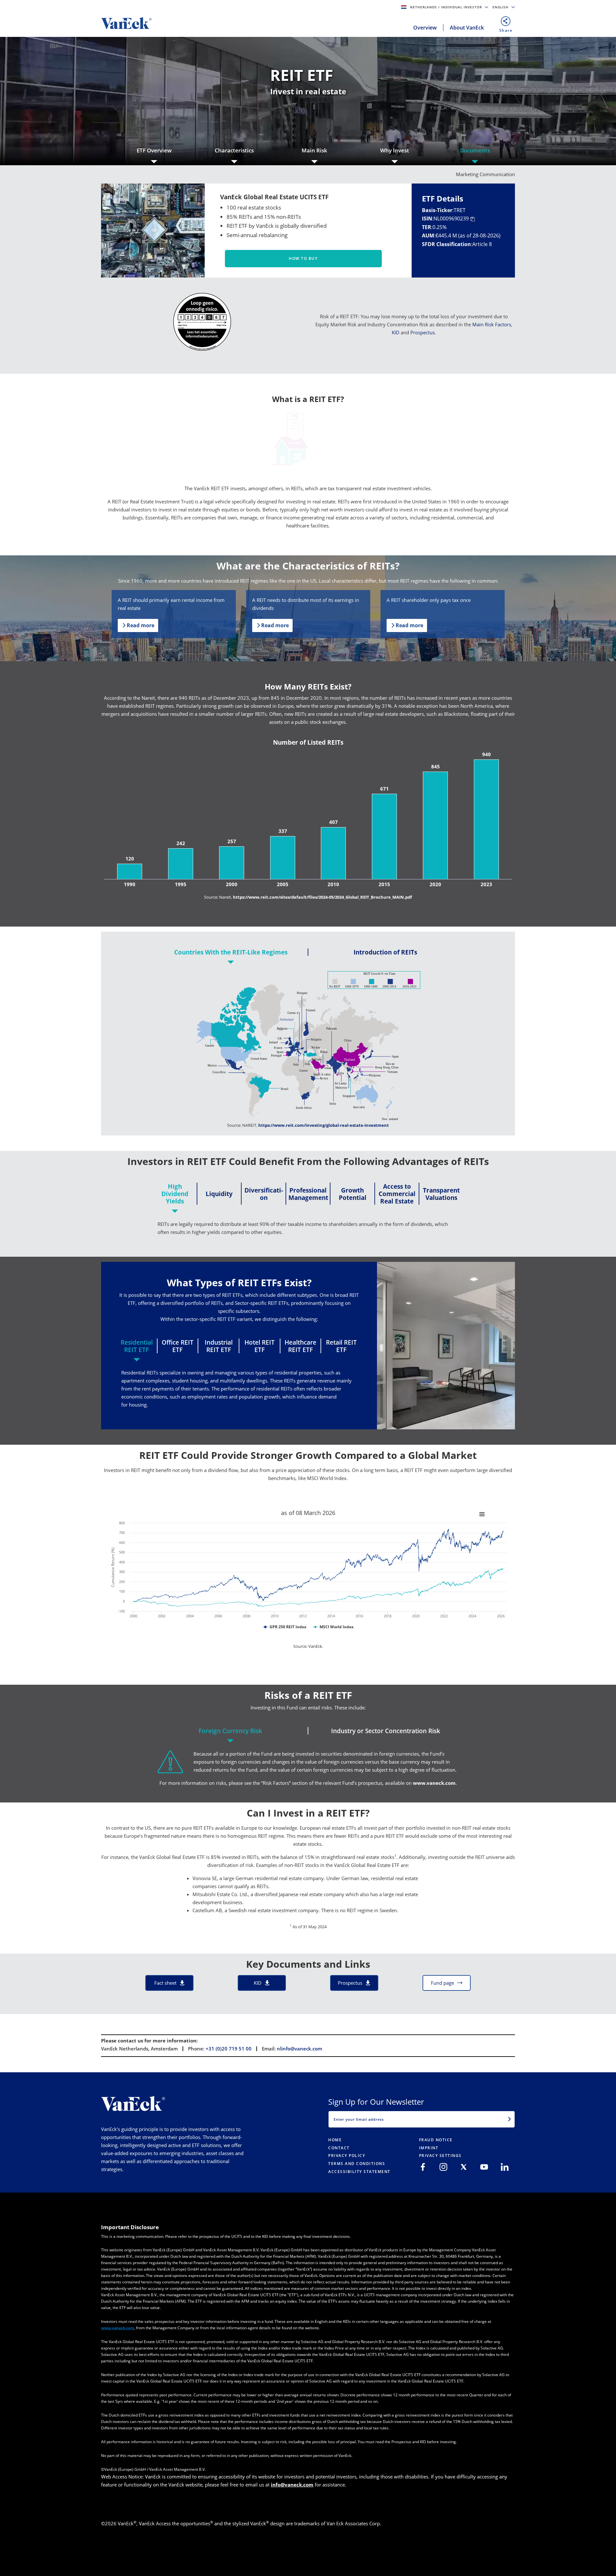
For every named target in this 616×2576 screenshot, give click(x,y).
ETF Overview (154, 150)
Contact (339, 2148)
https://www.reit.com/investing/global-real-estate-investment (324, 1125)
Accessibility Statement (359, 2172)
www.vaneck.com (434, 1783)
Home (335, 2140)
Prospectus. (423, 332)
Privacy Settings (440, 2156)
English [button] (501, 7)
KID (396, 332)
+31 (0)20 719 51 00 (229, 2049)
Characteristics (234, 150)
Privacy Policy (347, 2156)
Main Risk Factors (492, 324)
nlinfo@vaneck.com (299, 2049)
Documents (475, 150)
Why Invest (395, 150)
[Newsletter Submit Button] (509, 2119)
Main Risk (314, 150)
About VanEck (467, 28)
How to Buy (303, 258)
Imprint (429, 2148)
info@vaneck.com (292, 2485)
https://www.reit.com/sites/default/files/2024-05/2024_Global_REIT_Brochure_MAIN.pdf (322, 897)
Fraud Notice (436, 2140)
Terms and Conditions (357, 2164)
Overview (425, 28)
